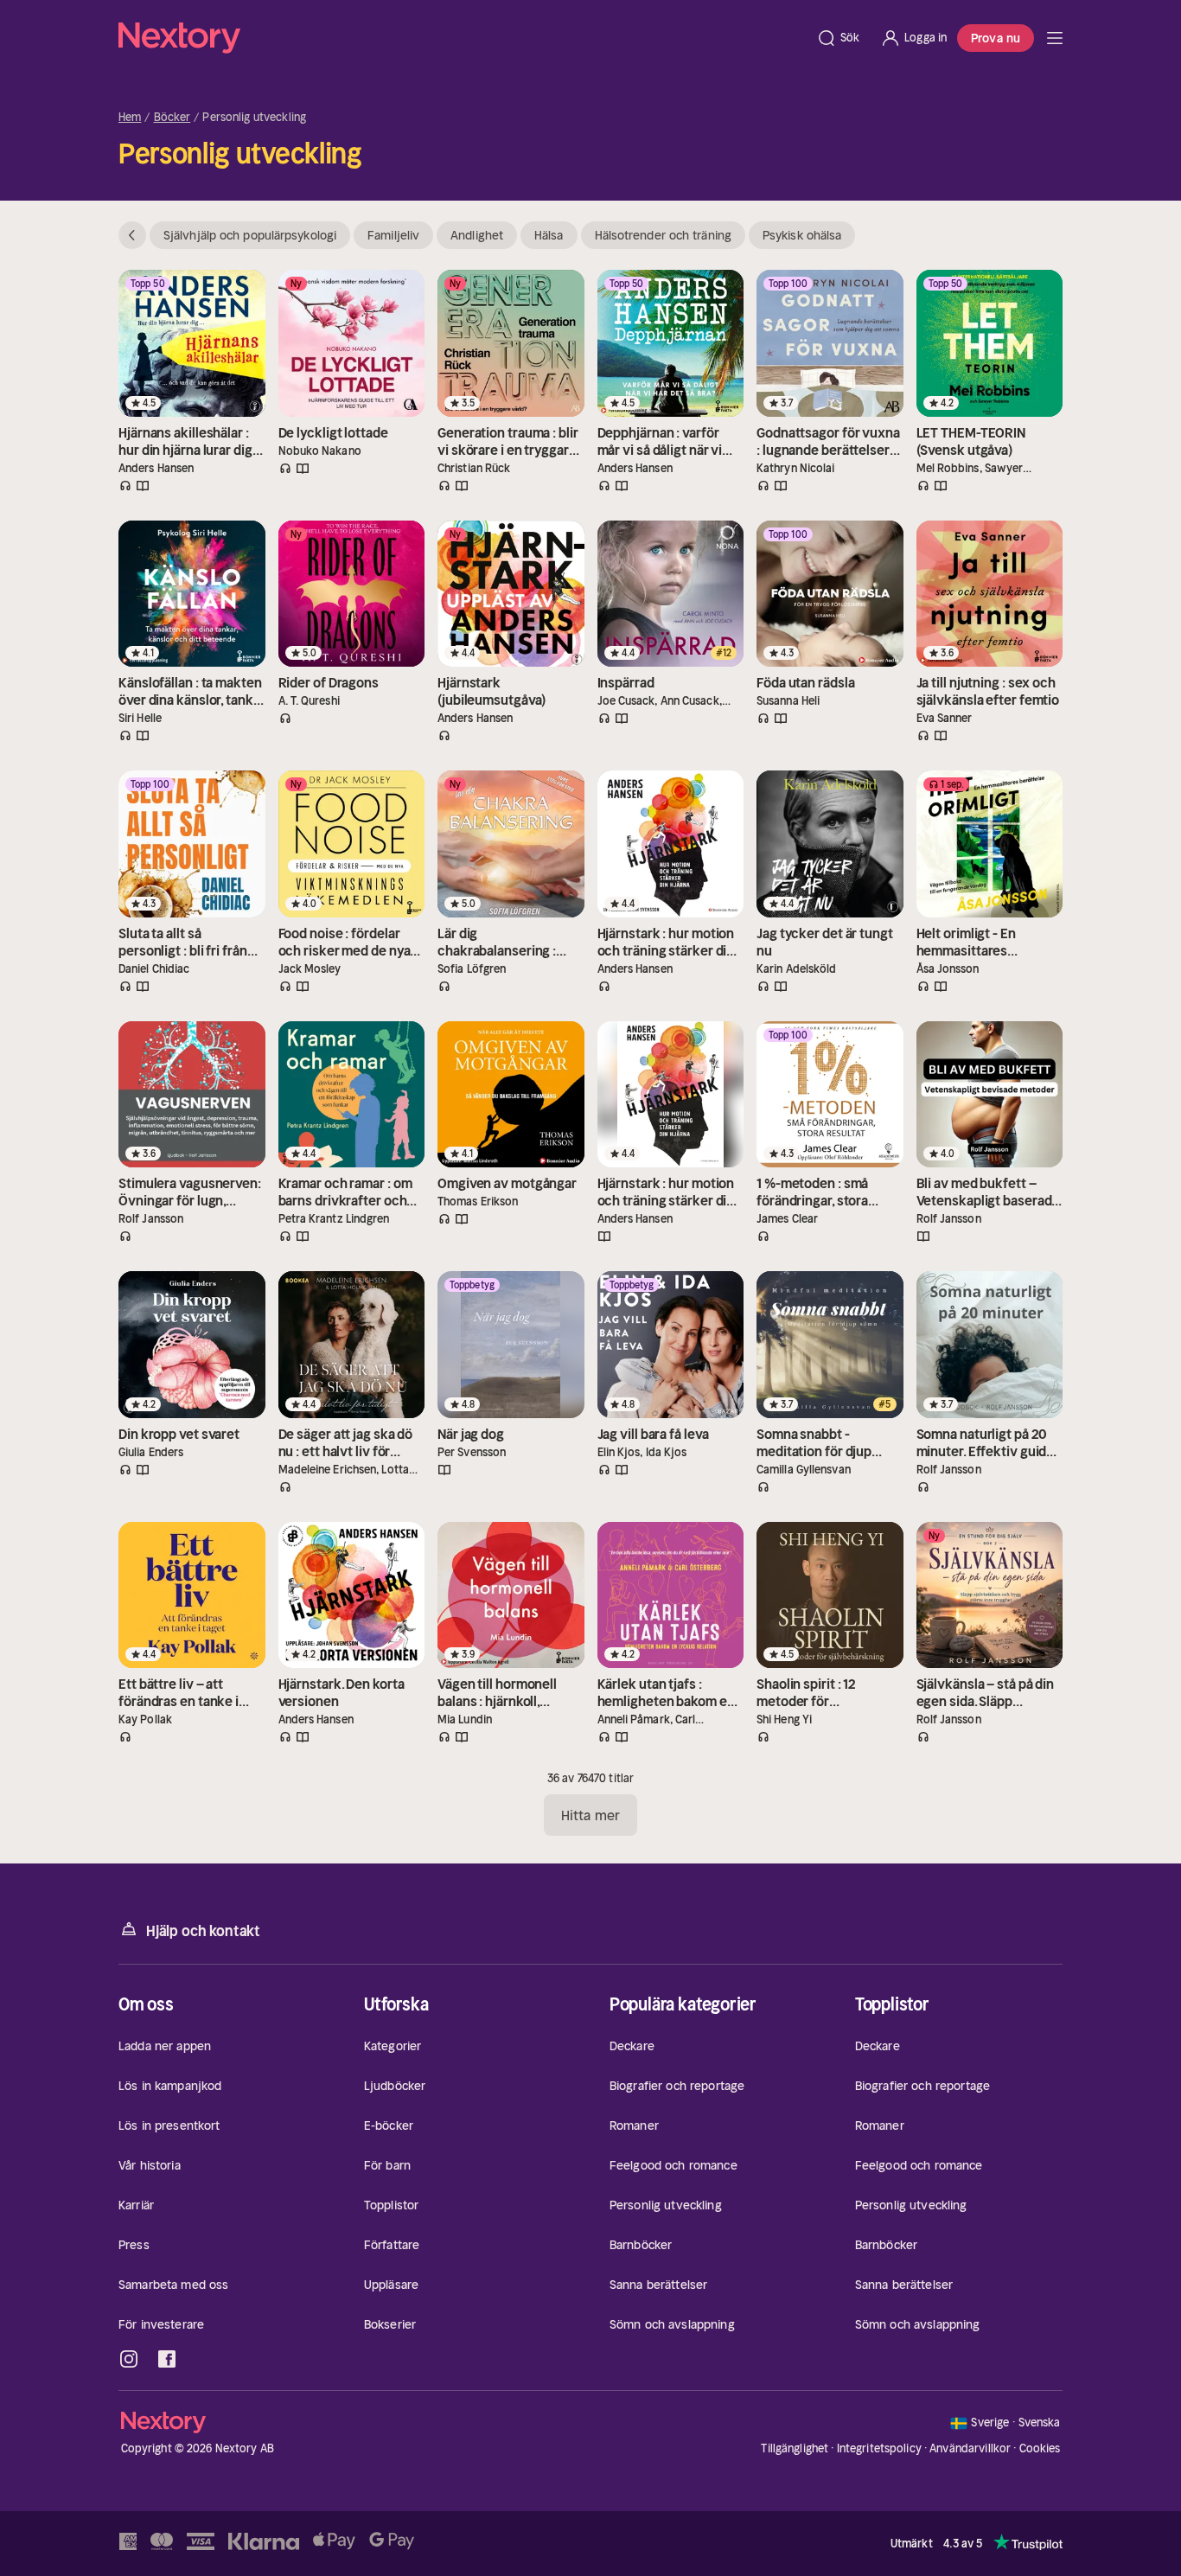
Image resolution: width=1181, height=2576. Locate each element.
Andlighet (477, 235)
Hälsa (549, 235)
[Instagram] (129, 2359)
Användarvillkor (970, 2448)
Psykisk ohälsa (802, 235)
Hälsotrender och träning (663, 235)
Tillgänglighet (795, 2448)
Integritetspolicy (879, 2448)
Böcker (172, 118)
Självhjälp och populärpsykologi (250, 235)
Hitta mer (590, 1815)
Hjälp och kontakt (203, 1931)
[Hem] (462, 38)
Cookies (1040, 2449)
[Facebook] (167, 2359)
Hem (130, 118)
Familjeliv (393, 235)
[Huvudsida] (1055, 38)
